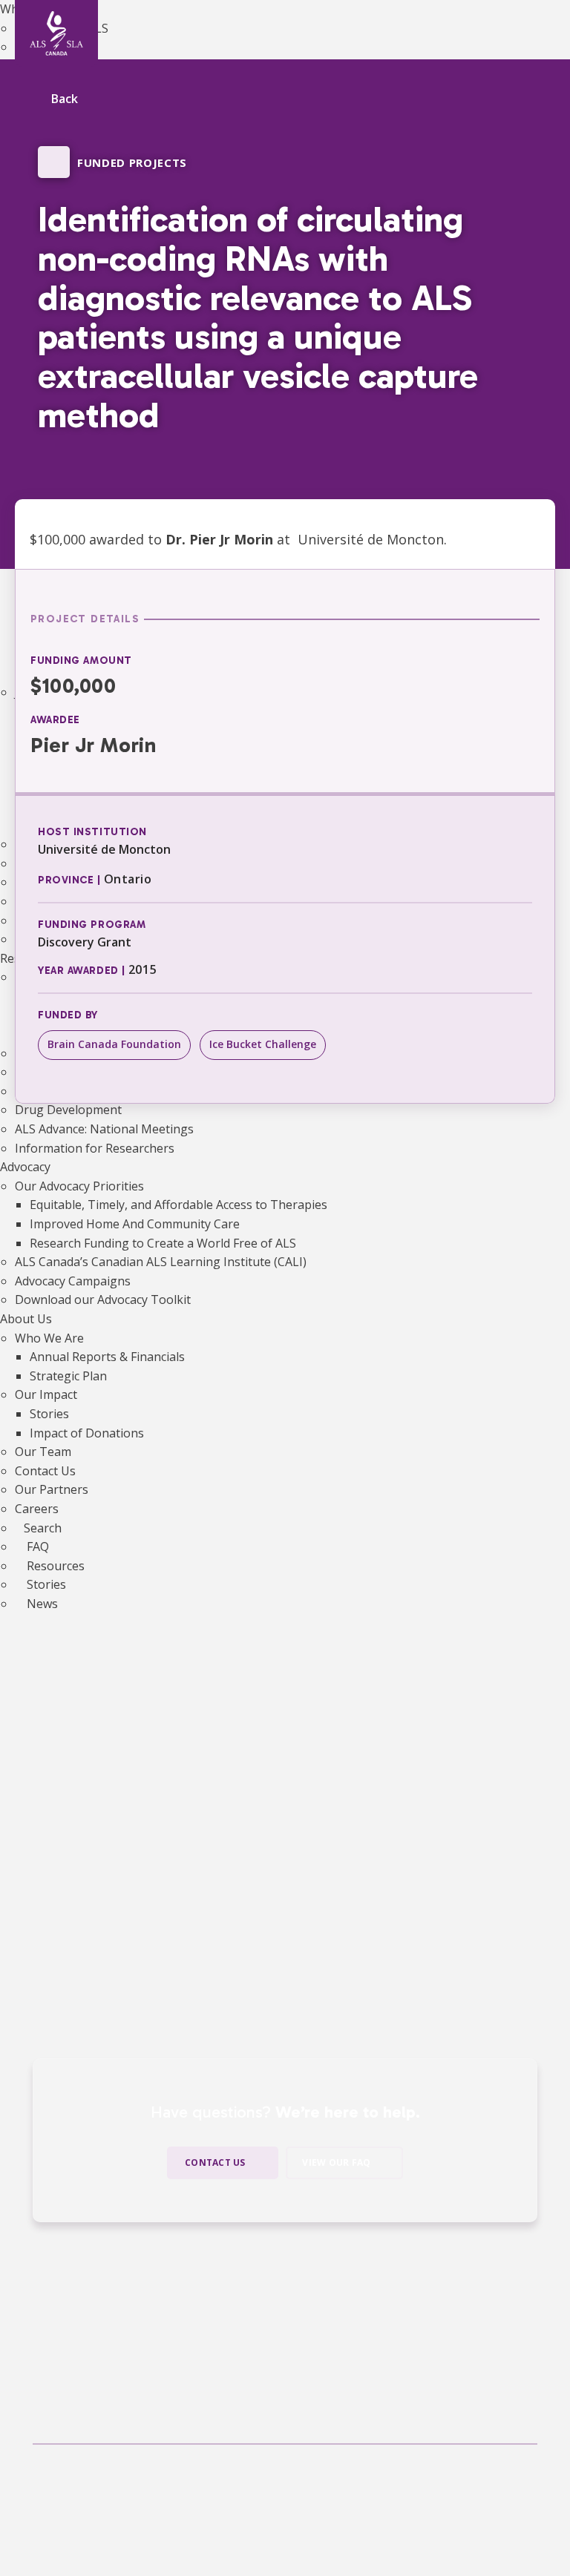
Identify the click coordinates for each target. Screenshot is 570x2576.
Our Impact (46, 1394)
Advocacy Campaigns (73, 1281)
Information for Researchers (95, 1148)
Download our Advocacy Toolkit (103, 1299)
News (41, 1604)
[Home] (56, 33)
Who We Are (49, 1338)
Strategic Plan (68, 1376)
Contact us (215, 2162)
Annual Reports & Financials (107, 1357)
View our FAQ (336, 2162)
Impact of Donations (87, 1433)
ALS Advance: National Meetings (104, 1129)
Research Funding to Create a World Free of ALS (163, 1243)
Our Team (43, 1452)
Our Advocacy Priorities (79, 1186)
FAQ (36, 1546)
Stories (49, 1414)
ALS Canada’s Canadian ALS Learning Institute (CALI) (161, 1262)
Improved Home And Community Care (135, 1224)
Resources (54, 1566)
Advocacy (25, 1167)
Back (65, 100)
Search (43, 1528)
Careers (37, 1509)
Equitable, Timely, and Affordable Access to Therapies (178, 1205)
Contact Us (45, 1471)
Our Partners (52, 1489)
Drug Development (68, 1110)
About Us (26, 1319)
